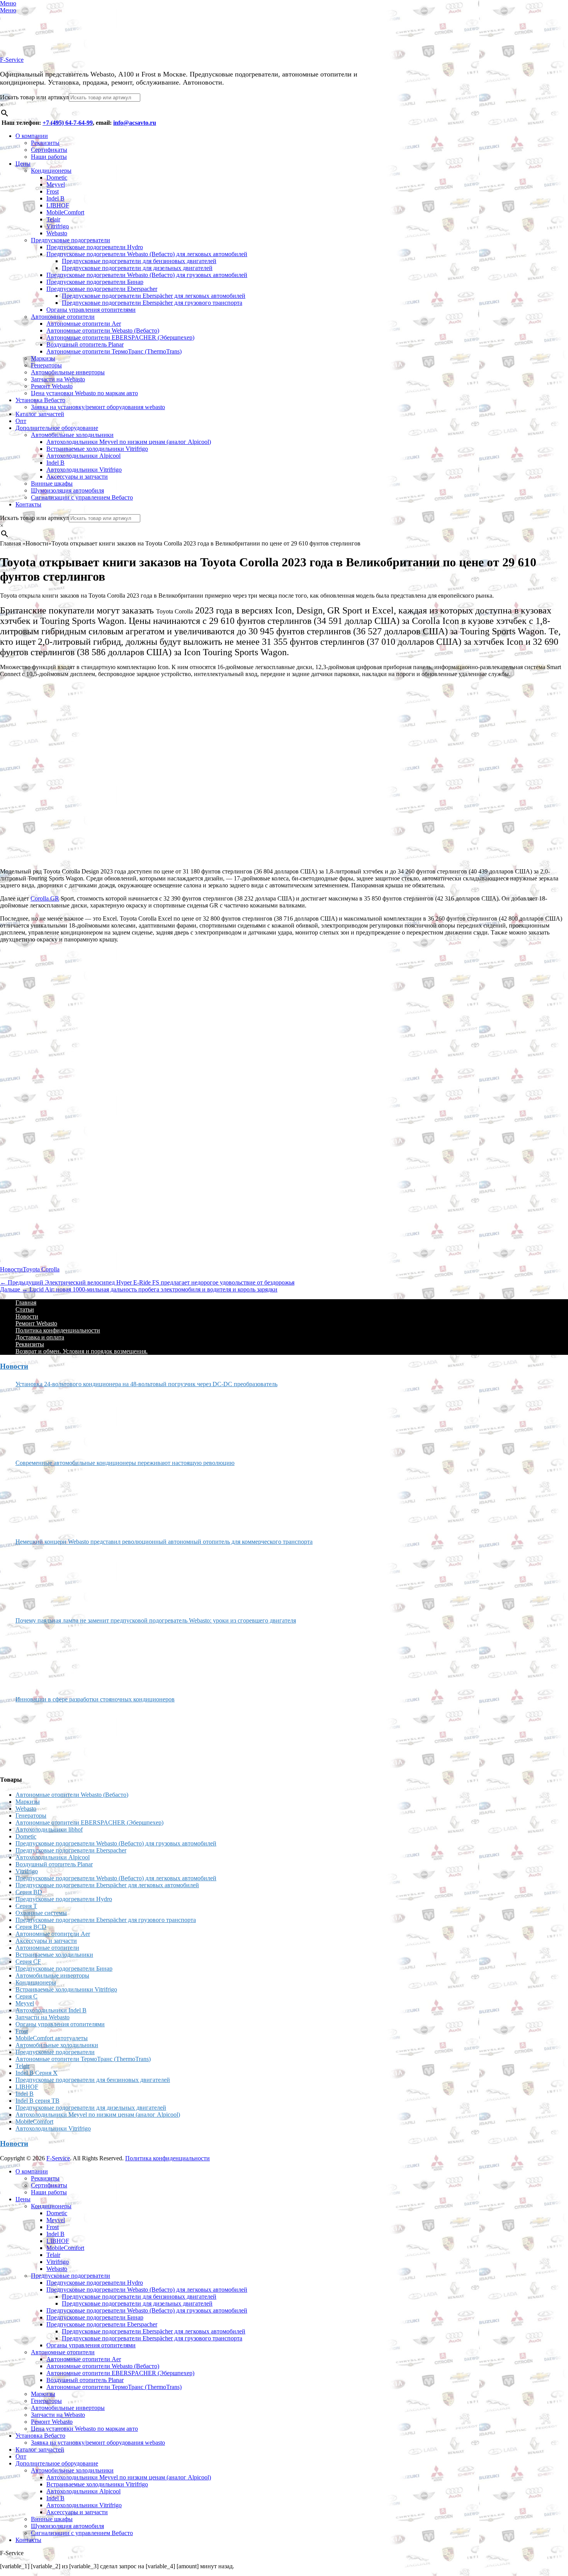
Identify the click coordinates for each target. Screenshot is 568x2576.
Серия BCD (31, 1927)
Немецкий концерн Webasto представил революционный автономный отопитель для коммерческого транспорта (164, 1542)
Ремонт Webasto (52, 386)
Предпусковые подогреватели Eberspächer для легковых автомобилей (154, 296)
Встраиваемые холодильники (54, 1955)
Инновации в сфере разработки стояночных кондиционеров (95, 1699)
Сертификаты (49, 150)
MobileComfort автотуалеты (52, 2038)
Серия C (26, 1996)
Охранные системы (41, 1913)
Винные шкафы (52, 483)
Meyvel (56, 184)
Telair (53, 219)
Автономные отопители (63, 317)
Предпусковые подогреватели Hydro (95, 247)
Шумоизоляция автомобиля (67, 490)
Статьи (25, 1309)
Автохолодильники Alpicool (83, 456)
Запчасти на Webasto (58, 379)
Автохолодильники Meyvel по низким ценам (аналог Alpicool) (129, 442)
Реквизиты (45, 143)
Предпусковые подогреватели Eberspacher (102, 289)
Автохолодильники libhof (49, 1829)
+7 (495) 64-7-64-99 (68, 123)
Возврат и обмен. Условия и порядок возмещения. (82, 1351)
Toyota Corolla (41, 1269)
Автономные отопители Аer (84, 324)
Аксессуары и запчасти (77, 477)
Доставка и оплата (40, 1337)
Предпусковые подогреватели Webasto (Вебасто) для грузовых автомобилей (147, 275)
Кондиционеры (51, 171)
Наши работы (49, 157)
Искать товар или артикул (34, 97)
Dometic (57, 178)
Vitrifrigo (58, 226)
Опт (21, 421)
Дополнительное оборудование (57, 428)
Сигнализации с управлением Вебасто (82, 497)
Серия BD (29, 1892)
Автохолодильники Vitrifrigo (84, 470)
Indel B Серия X (37, 2073)
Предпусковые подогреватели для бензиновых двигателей (139, 261)
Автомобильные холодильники (72, 435)
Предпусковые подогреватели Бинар (95, 282)
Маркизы (43, 358)
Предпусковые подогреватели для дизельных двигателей (137, 268)
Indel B (55, 198)
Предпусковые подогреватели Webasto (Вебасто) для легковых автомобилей (147, 254)
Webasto (57, 233)
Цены (23, 164)
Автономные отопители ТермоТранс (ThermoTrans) (114, 351)
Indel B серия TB (37, 2101)
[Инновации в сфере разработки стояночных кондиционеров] (44, 1736)
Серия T (26, 1906)
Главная (26, 1302)
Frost (53, 191)
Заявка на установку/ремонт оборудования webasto (98, 407)
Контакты (28, 504)
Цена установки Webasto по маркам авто (84, 393)
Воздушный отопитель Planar (85, 344)
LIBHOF (58, 205)
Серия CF (28, 1962)
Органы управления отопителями (91, 310)
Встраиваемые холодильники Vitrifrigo (97, 449)
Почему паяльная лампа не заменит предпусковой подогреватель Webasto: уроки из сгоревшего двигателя (156, 1620)
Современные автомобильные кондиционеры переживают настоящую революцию (125, 1463)
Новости (11, 1269)
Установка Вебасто (40, 400)
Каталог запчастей (40, 414)
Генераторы (46, 365)
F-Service (12, 60)
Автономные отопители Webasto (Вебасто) (103, 330)
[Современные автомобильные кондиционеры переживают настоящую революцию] (44, 1499)
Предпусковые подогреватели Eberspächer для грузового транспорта (152, 303)
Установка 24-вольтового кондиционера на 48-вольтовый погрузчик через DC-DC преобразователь (146, 1384)
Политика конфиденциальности (58, 1330)
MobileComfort (65, 212)
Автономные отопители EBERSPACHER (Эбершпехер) (120, 337)
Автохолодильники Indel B (51, 2010)
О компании (32, 136)
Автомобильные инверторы (68, 372)
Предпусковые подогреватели (71, 240)
